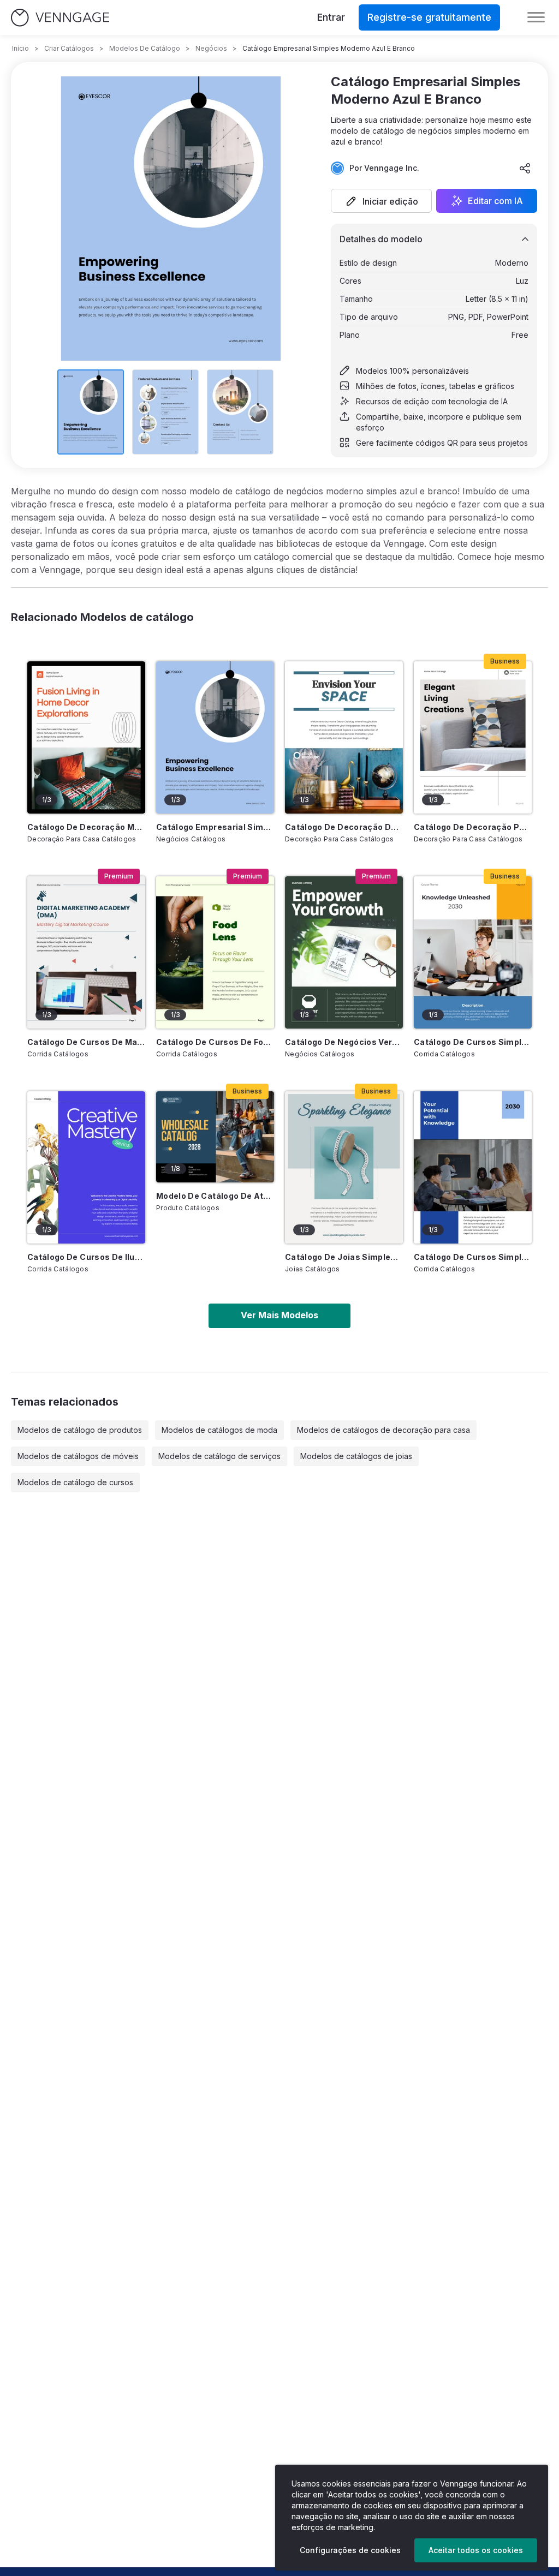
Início (20, 48)
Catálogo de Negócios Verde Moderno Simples (344, 1042)
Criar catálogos (69, 48)
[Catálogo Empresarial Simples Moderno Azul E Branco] (215, 737)
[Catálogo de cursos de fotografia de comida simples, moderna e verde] (215, 952)
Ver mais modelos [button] (279, 1315)
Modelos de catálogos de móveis (78, 1456)
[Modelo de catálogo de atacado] (215, 1137)
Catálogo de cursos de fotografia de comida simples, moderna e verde (215, 1042)
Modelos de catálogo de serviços (219, 1456)
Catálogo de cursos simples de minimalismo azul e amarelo (473, 1042)
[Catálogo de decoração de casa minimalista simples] (344, 737)
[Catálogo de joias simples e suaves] (344, 1167)
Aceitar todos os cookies (476, 2550)
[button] (381, 201)
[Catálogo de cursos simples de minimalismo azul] (473, 1167)
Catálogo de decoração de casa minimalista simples (344, 827)
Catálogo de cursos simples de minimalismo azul (473, 1257)
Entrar (331, 17)
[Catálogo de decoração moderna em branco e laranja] (86, 737)
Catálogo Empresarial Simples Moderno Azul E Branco (215, 827)
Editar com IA (495, 201)
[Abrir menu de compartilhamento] (525, 168)
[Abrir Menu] (536, 17)
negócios (211, 48)
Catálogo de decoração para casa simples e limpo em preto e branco (473, 827)
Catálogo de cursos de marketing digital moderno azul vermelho (86, 1042)
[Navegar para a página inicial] (60, 18)
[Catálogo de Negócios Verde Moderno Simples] (344, 952)
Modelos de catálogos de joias (356, 1456)
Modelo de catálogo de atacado (215, 1196)
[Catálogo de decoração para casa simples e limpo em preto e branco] (473, 737)
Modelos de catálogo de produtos (80, 1430)
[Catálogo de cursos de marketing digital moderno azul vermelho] (86, 952)
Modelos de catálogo (145, 48)
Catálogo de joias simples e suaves (344, 1257)
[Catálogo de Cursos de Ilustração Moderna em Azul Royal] (86, 1167)
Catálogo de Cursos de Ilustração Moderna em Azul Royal (86, 1257)
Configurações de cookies (350, 2550)
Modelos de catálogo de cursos (75, 1482)
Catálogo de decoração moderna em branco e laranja (86, 827)
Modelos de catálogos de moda (219, 1430)
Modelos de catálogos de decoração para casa (383, 1430)
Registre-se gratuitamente (429, 17)
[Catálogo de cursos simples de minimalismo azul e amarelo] (473, 952)
